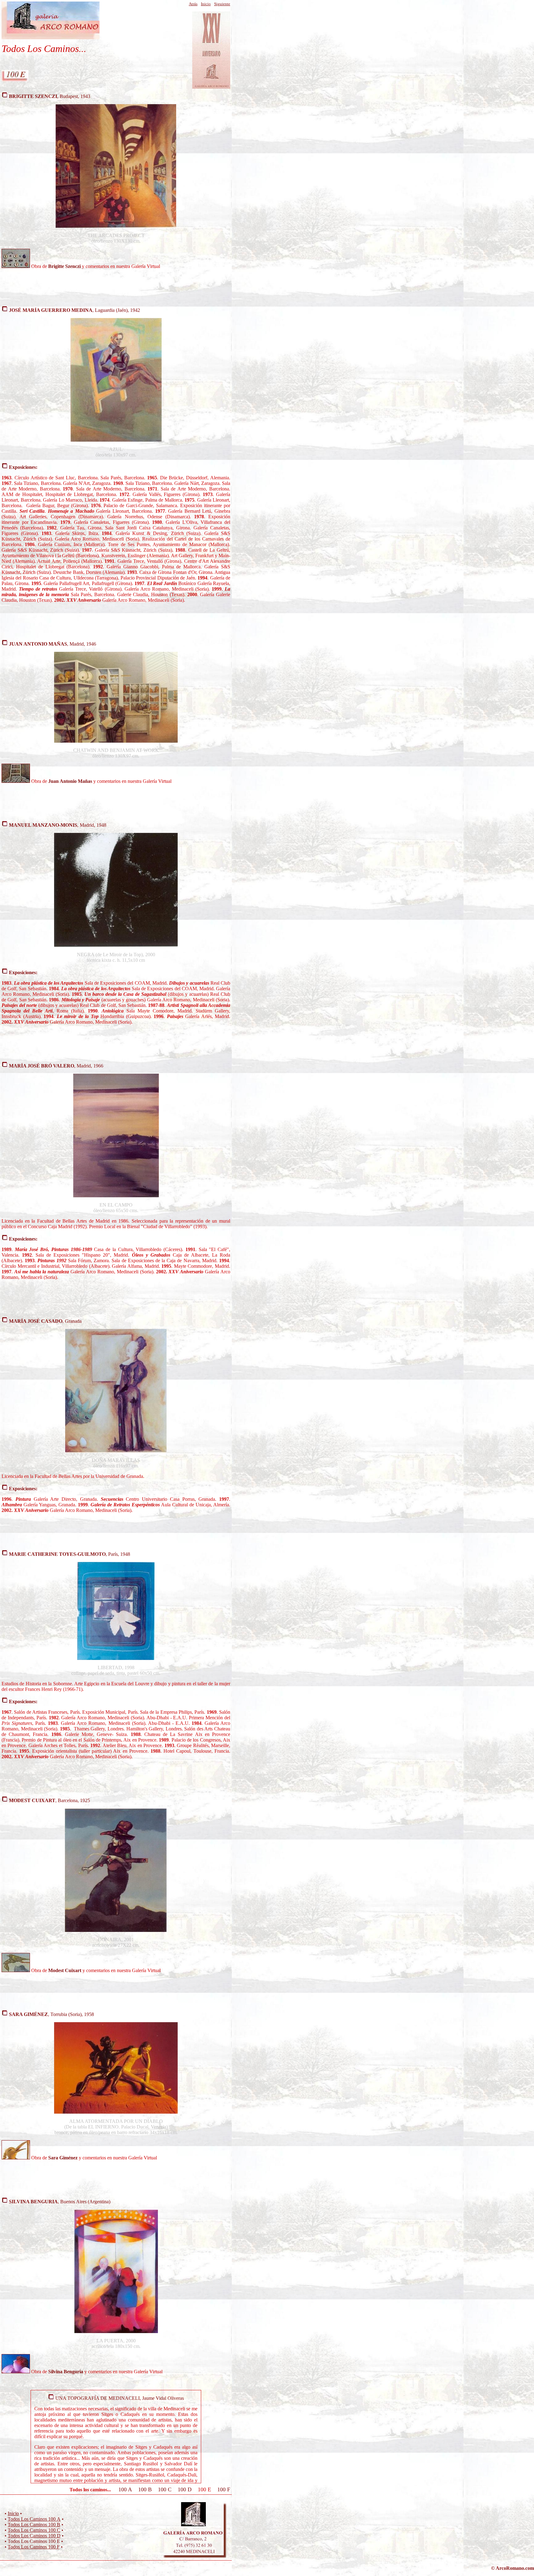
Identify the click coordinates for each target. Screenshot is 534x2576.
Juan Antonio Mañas (70, 781)
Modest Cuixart (65, 1970)
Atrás (193, 4)
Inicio (206, 4)
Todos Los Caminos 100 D (34, 2536)
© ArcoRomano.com (513, 2568)
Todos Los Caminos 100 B (34, 2525)
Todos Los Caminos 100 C (34, 2530)
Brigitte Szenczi (64, 266)
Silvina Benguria (66, 2372)
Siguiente (222, 4)
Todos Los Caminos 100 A (34, 2519)
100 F (224, 2489)
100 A (125, 2489)
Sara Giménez (63, 2158)
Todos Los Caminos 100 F (34, 2547)
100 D (185, 2489)
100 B (145, 2489)
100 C (165, 2489)
